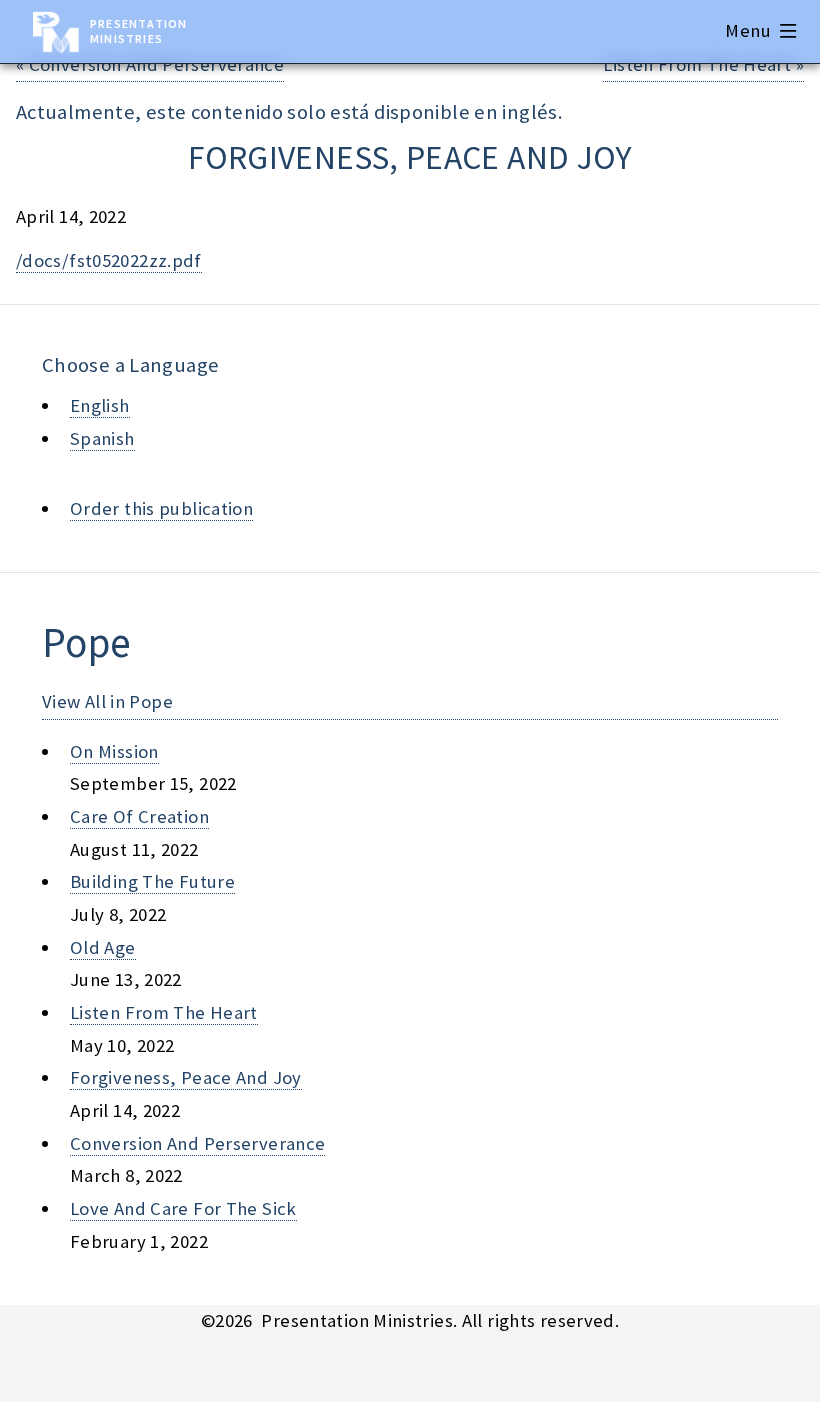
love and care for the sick (183, 1208)
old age (103, 947)
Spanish (102, 438)
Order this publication (161, 508)
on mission (114, 751)
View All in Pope (107, 701)
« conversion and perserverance (150, 64)
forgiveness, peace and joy (186, 1077)
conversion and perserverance (197, 1143)
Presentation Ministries (138, 31)
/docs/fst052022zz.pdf (109, 260)
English (100, 405)
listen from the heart (164, 1012)
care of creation (139, 816)
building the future (152, 881)
